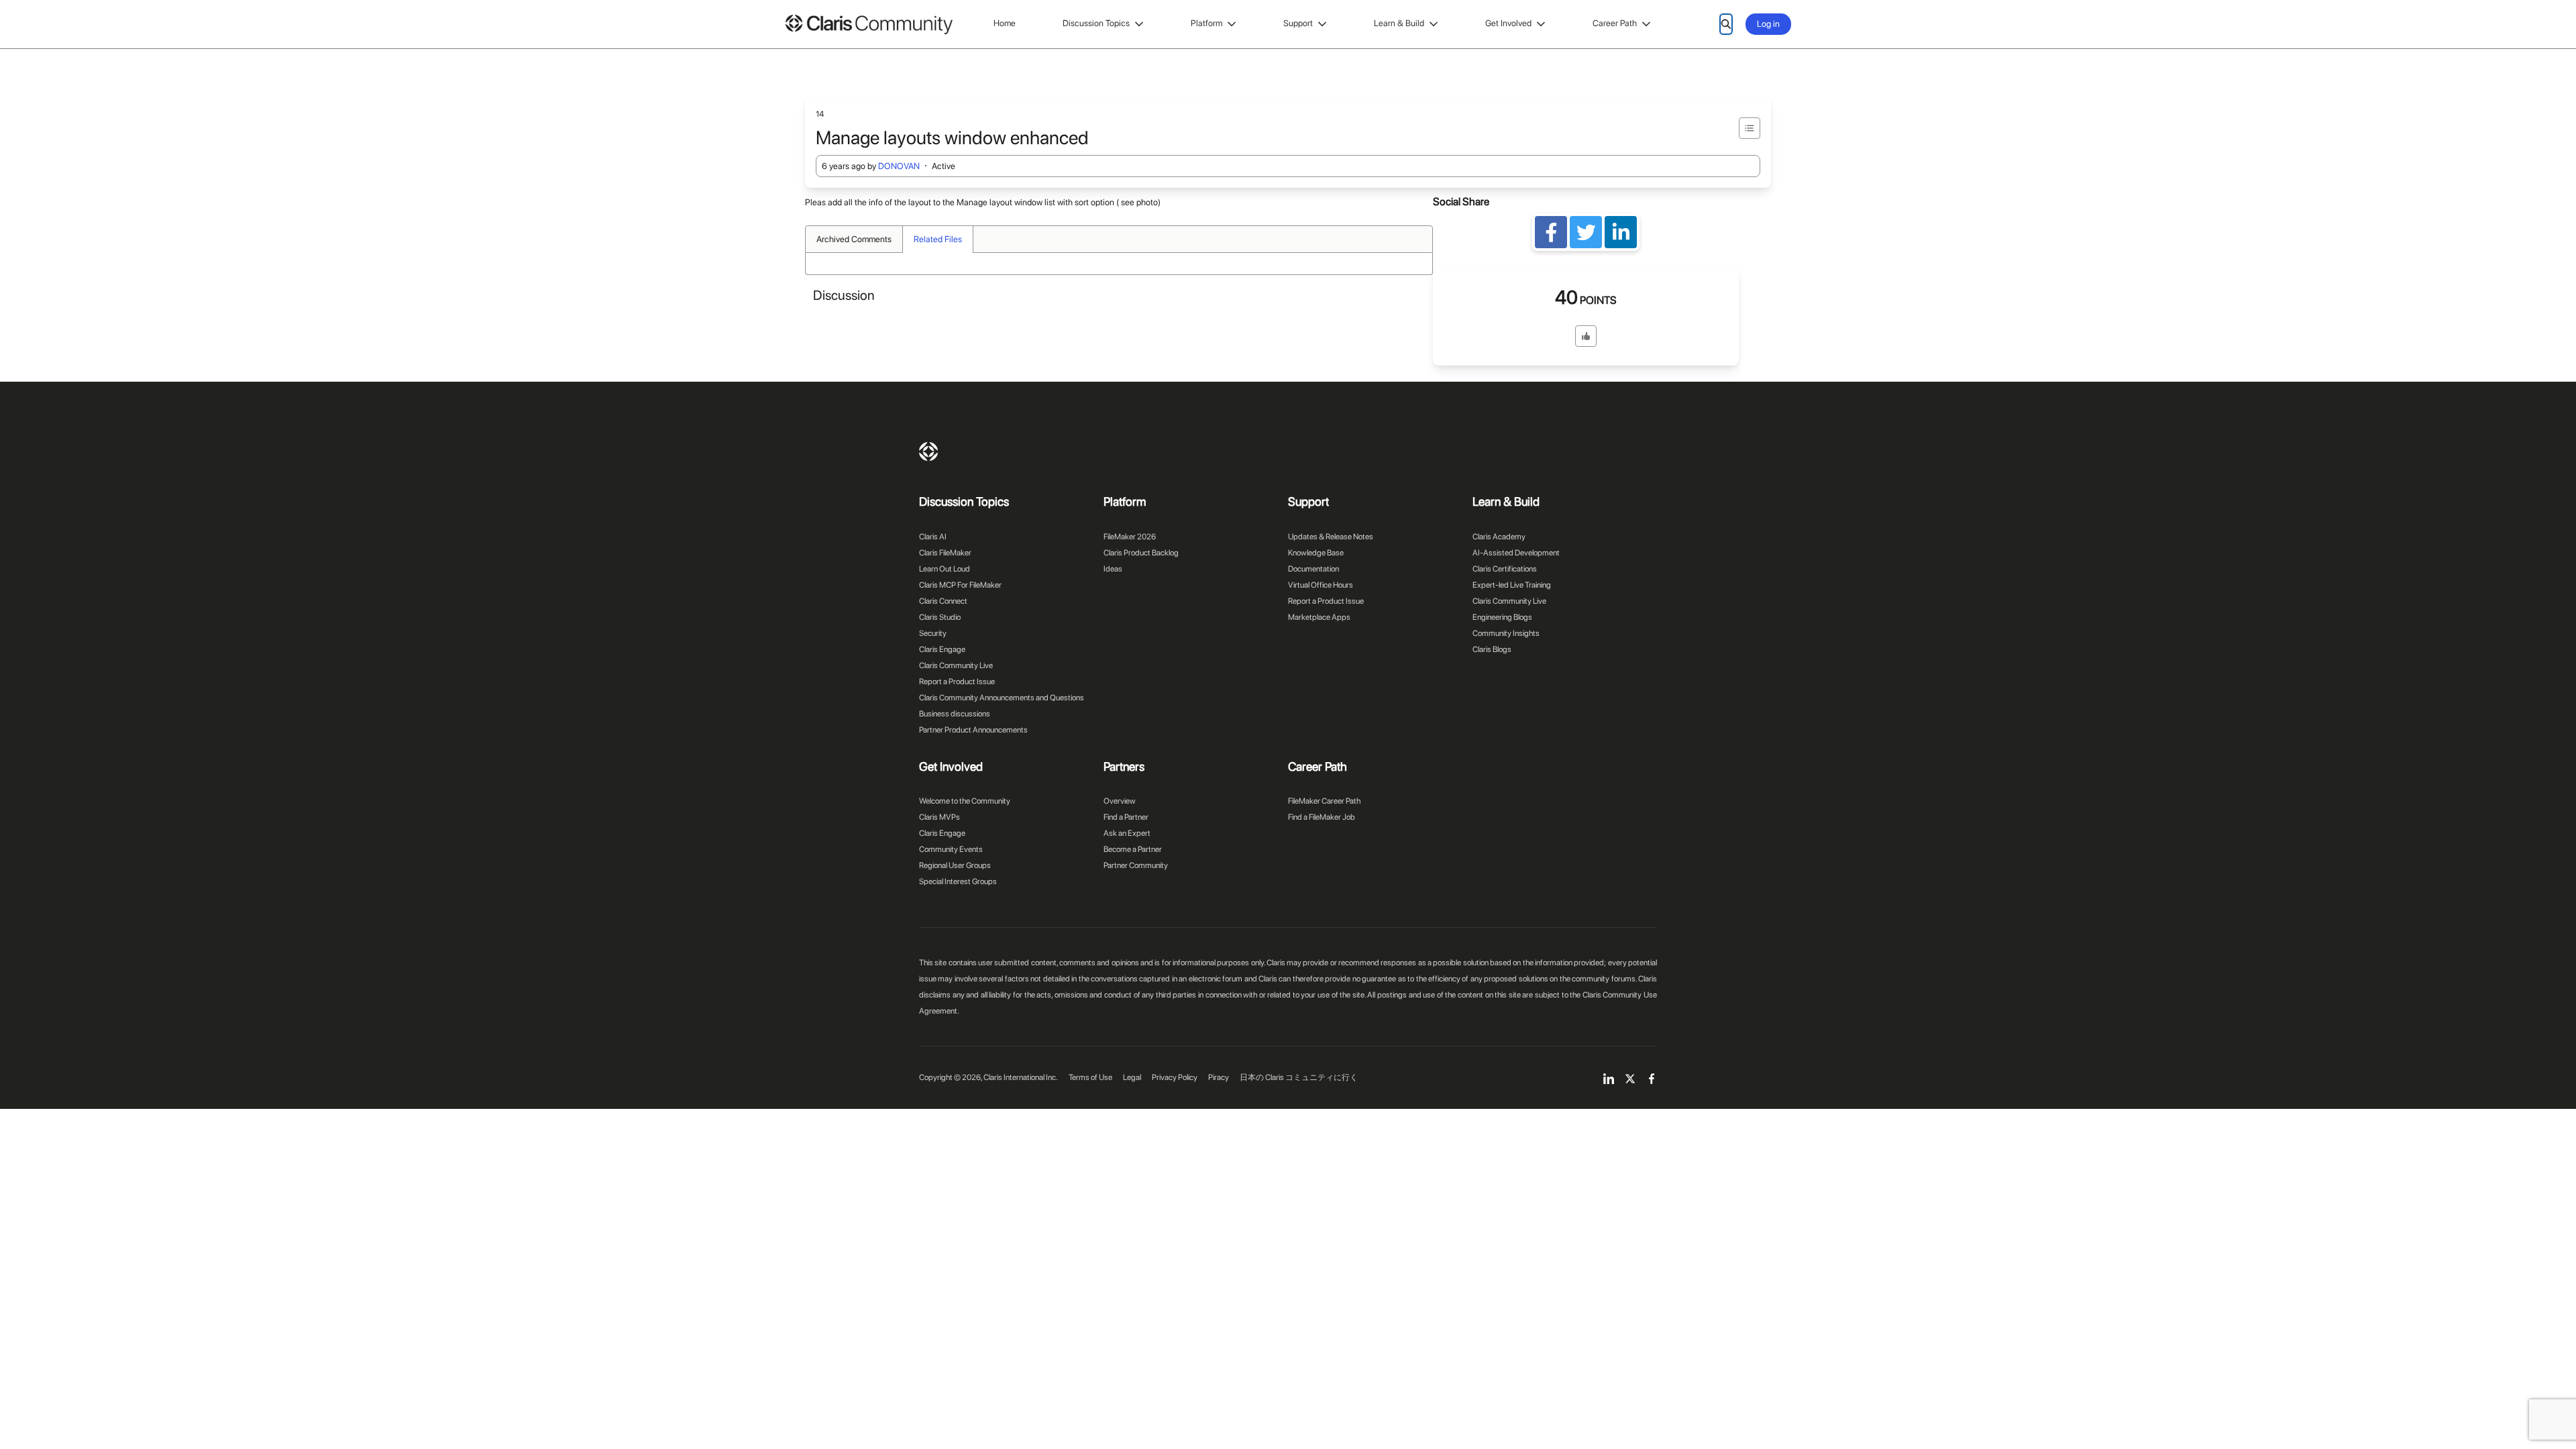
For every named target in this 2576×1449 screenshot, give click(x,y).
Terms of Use (1090, 1077)
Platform (1206, 23)
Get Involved (1508, 23)
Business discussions (955, 714)
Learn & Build (1399, 23)
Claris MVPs (940, 817)
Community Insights (1506, 633)
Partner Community (1136, 865)
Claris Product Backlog (1141, 553)
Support (1298, 23)
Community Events (951, 849)
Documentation (1313, 569)
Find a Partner (1126, 817)
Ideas (1113, 569)
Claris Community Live (956, 665)
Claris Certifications (1505, 569)
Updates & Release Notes (1331, 537)
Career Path (1615, 23)
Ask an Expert (1127, 833)
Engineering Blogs (1502, 617)
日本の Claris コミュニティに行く (1299, 1077)
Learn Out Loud (945, 569)
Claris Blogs (1492, 649)
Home (1005, 23)
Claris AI (933, 537)
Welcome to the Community (965, 801)
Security (933, 633)
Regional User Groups (955, 865)
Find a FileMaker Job (1322, 817)
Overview (1120, 801)
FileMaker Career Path (1324, 801)
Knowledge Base (1316, 553)
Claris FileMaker (945, 553)
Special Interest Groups (958, 881)
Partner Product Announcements (973, 730)
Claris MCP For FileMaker (960, 585)
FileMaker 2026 (1130, 537)
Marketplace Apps (1319, 617)
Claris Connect (943, 601)
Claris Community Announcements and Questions (1002, 698)
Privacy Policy (1175, 1077)
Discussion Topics (1096, 23)
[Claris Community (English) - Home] (869, 24)
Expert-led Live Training (1512, 585)
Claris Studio (940, 617)
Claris (928, 451)
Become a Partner (1133, 849)
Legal (1132, 1077)
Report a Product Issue (957, 682)
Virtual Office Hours (1321, 585)
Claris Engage (942, 649)
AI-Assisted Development (1516, 553)
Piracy (1219, 1077)
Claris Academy (1499, 537)
